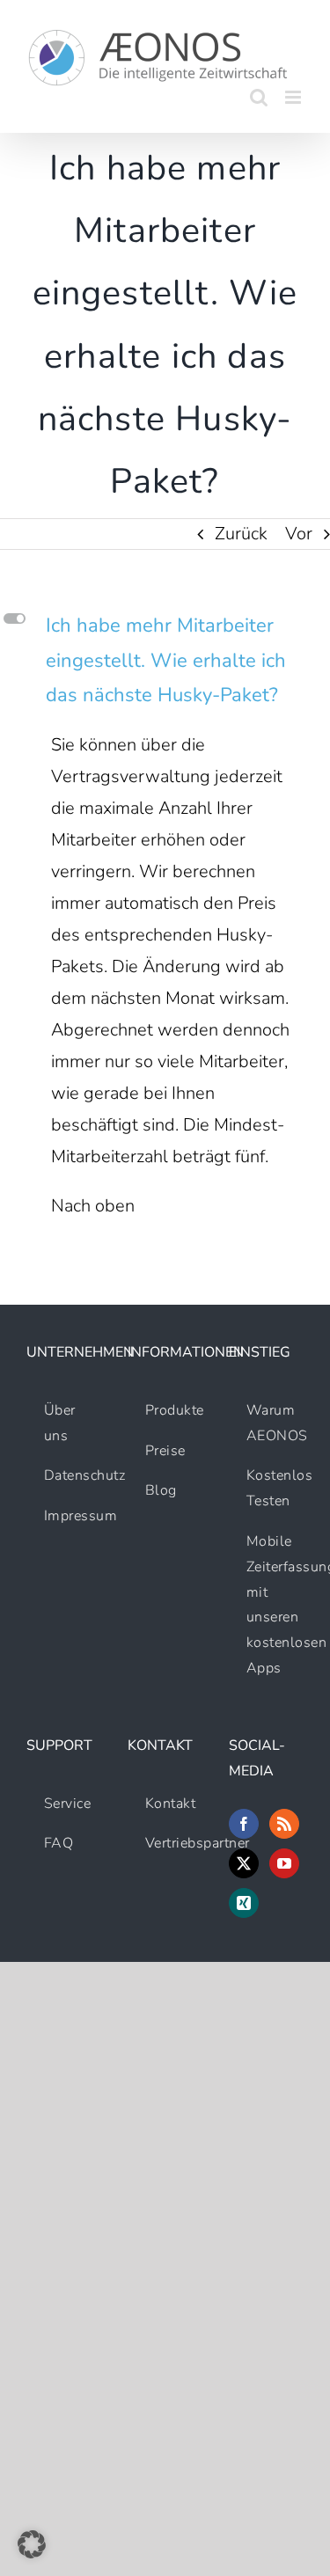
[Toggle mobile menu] (294, 97)
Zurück (241, 534)
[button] (165, 661)
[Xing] (244, 1903)
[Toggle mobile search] (259, 97)
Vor (299, 534)
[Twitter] (244, 1863)
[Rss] (284, 1824)
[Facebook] (244, 1824)
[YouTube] (284, 1863)
